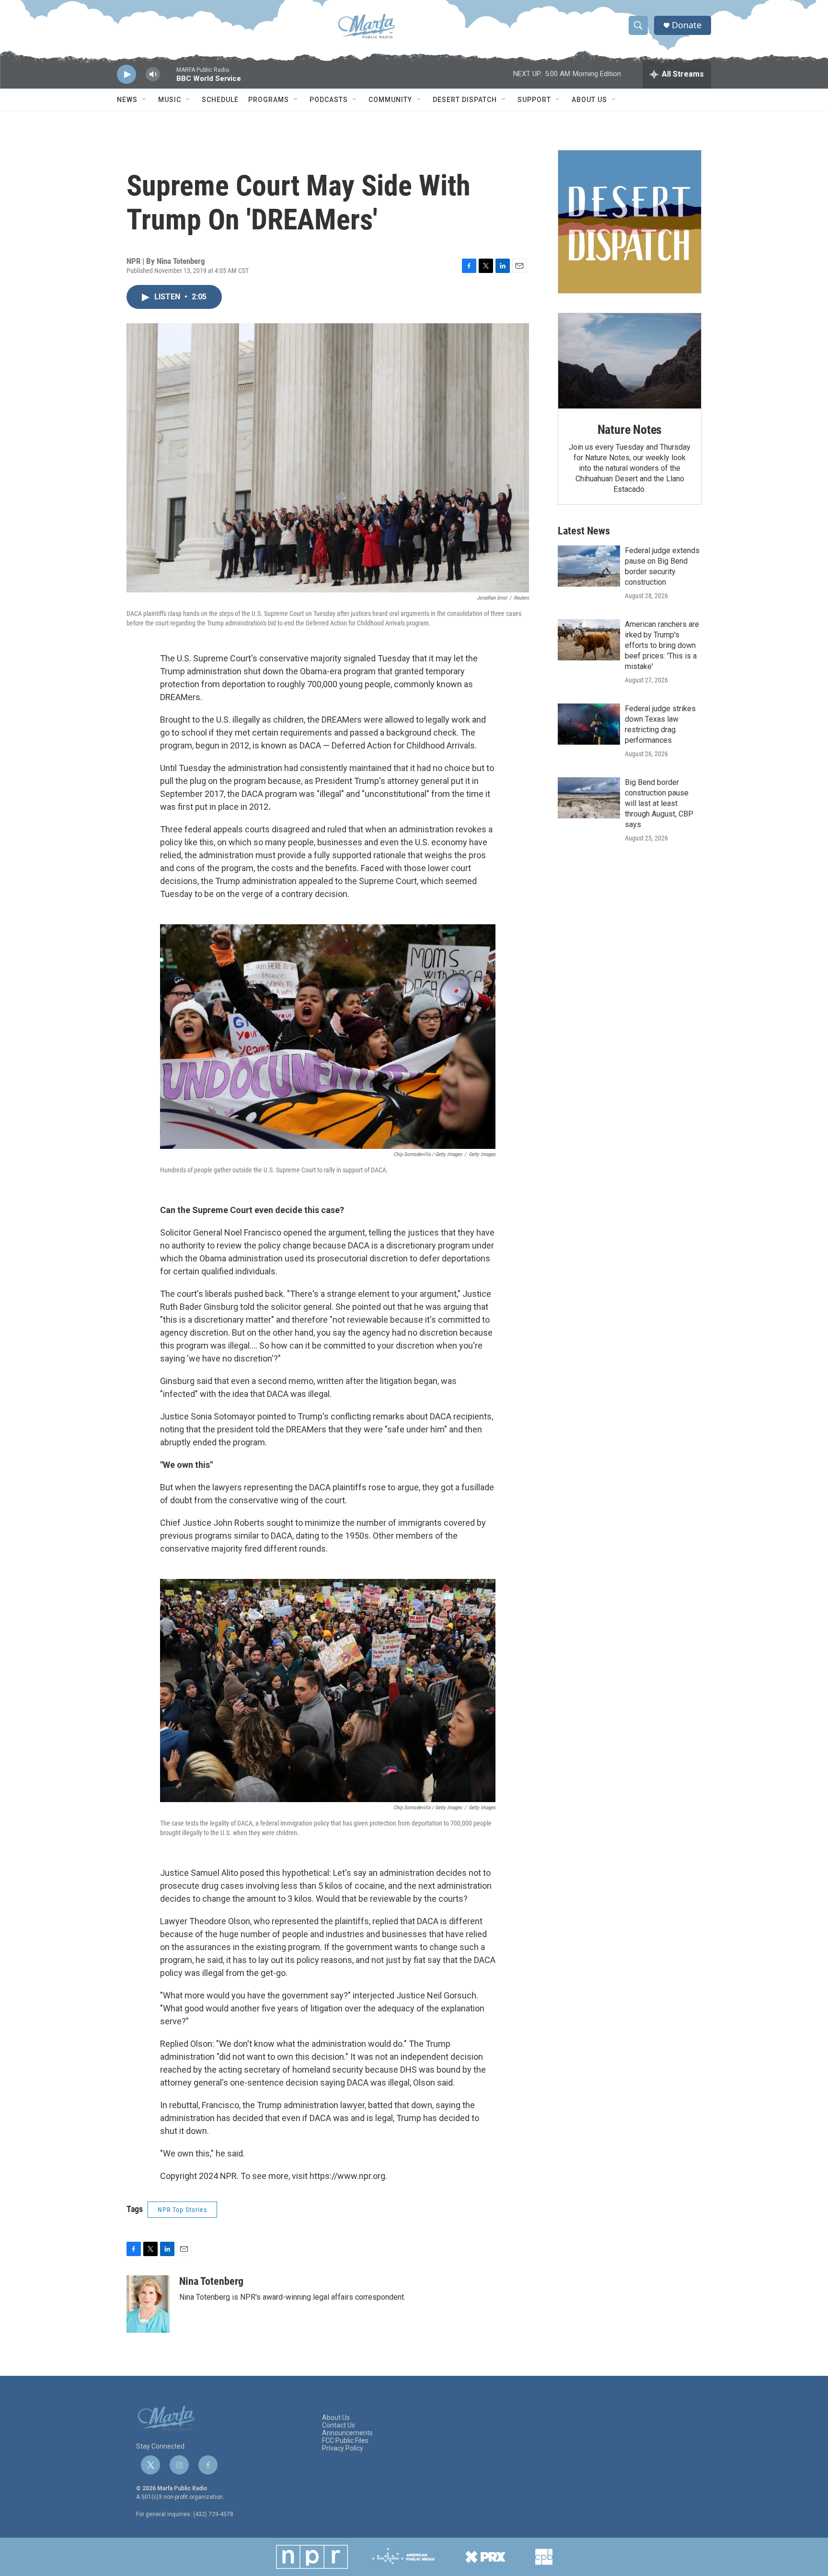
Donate (687, 25)
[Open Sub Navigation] (145, 100)
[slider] (168, 79)
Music (170, 100)
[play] (126, 74)
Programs (269, 100)
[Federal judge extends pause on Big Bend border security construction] (589, 566)
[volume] (153, 74)
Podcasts (329, 100)
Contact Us (339, 2425)
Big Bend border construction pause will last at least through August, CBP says (659, 803)
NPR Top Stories (182, 2210)
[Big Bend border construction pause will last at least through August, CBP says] (589, 798)
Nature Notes (630, 430)
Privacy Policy (343, 2448)
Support (534, 100)
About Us (589, 100)
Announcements (347, 2433)
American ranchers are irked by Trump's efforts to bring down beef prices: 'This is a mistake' (662, 645)
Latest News (584, 531)
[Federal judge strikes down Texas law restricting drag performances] (589, 724)
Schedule (220, 100)
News (127, 100)
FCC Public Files (345, 2441)
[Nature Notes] (630, 361)
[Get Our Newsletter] (630, 222)
